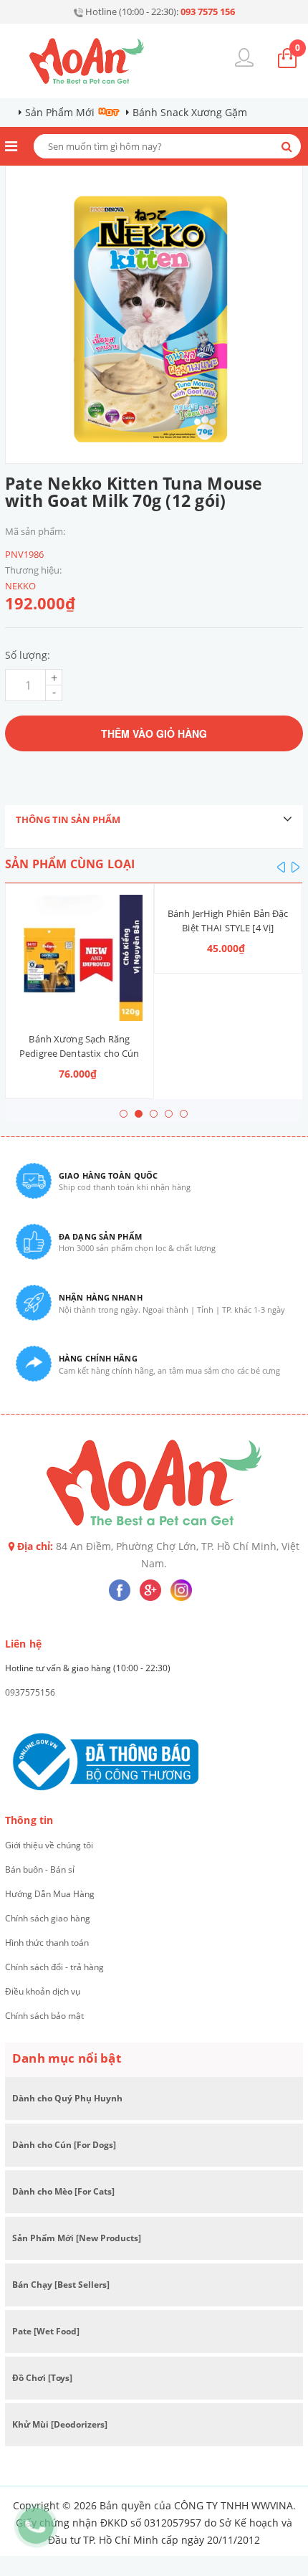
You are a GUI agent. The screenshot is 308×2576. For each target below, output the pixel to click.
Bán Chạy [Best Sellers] (61, 2285)
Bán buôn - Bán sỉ (40, 1869)
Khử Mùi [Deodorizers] (60, 2424)
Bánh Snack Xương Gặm (190, 112)
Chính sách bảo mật (44, 2016)
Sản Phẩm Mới (60, 112)
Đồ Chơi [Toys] (42, 2378)
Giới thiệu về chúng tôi (49, 1845)
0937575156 (30, 1692)
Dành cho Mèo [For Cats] (63, 2191)
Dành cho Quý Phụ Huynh (67, 2098)
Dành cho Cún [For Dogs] (64, 2145)
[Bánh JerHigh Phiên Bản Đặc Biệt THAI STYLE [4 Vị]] (228, 895)
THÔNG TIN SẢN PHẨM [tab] (68, 819)
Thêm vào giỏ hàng (154, 733)
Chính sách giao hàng (48, 1918)
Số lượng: (28, 655)
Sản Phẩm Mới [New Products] (77, 2238)
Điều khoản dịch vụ (43, 1991)
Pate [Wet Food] (46, 2331)
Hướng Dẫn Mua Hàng (50, 1894)
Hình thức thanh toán (47, 1943)
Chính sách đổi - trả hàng (54, 1967)
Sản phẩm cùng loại (70, 864)
